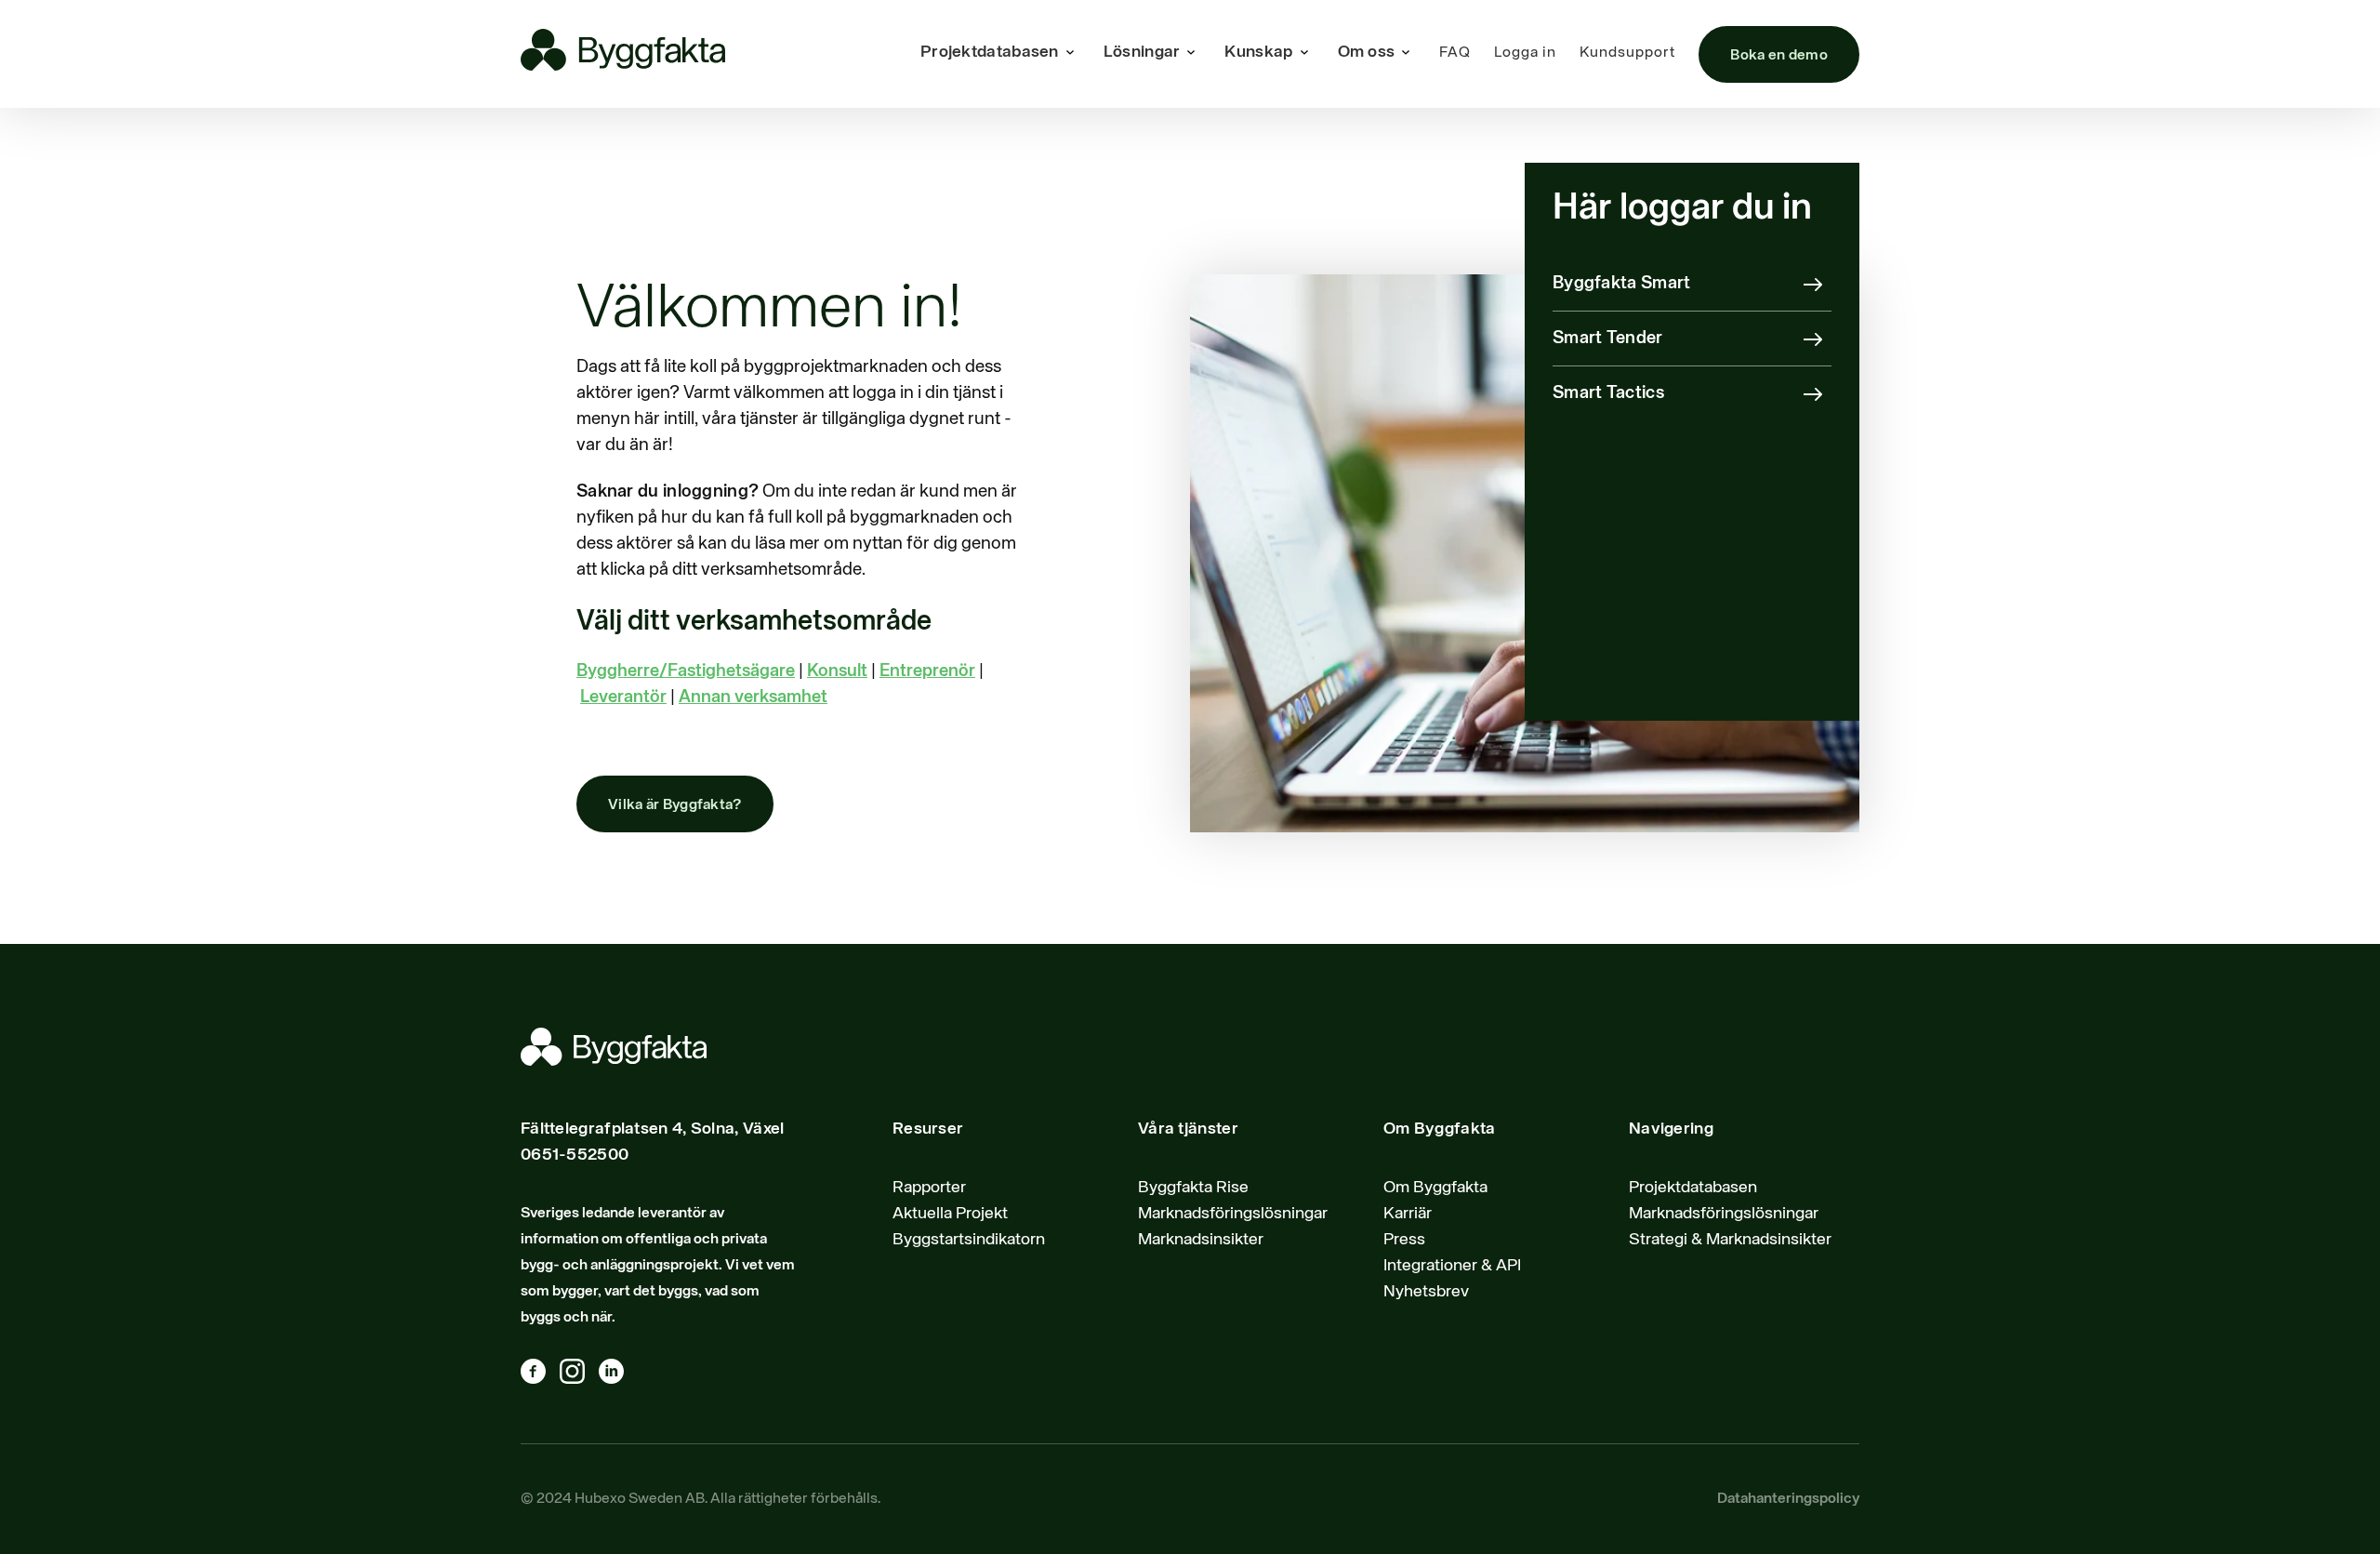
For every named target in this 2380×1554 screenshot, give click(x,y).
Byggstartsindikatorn (969, 1240)
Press (1404, 1240)
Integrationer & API (1452, 1266)
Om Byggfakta (1435, 1188)
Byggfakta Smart (1622, 283)
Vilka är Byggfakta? (675, 805)
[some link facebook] (540, 1375)
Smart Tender (1608, 338)
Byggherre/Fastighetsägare (686, 671)
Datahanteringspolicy (1788, 1499)
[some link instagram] (579, 1375)
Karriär (1408, 1214)
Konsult (837, 671)
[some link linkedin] (618, 1375)
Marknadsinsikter (1201, 1240)
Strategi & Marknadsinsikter (1730, 1240)
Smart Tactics (1608, 393)
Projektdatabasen (1693, 1188)
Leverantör (623, 697)
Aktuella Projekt (950, 1214)
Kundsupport (1627, 53)
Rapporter (929, 1188)
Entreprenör (927, 671)
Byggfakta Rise (1193, 1188)
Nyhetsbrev (1426, 1292)
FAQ (1455, 53)
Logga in (1525, 53)
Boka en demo (1779, 56)
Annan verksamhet (753, 697)
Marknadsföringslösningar (1233, 1214)
